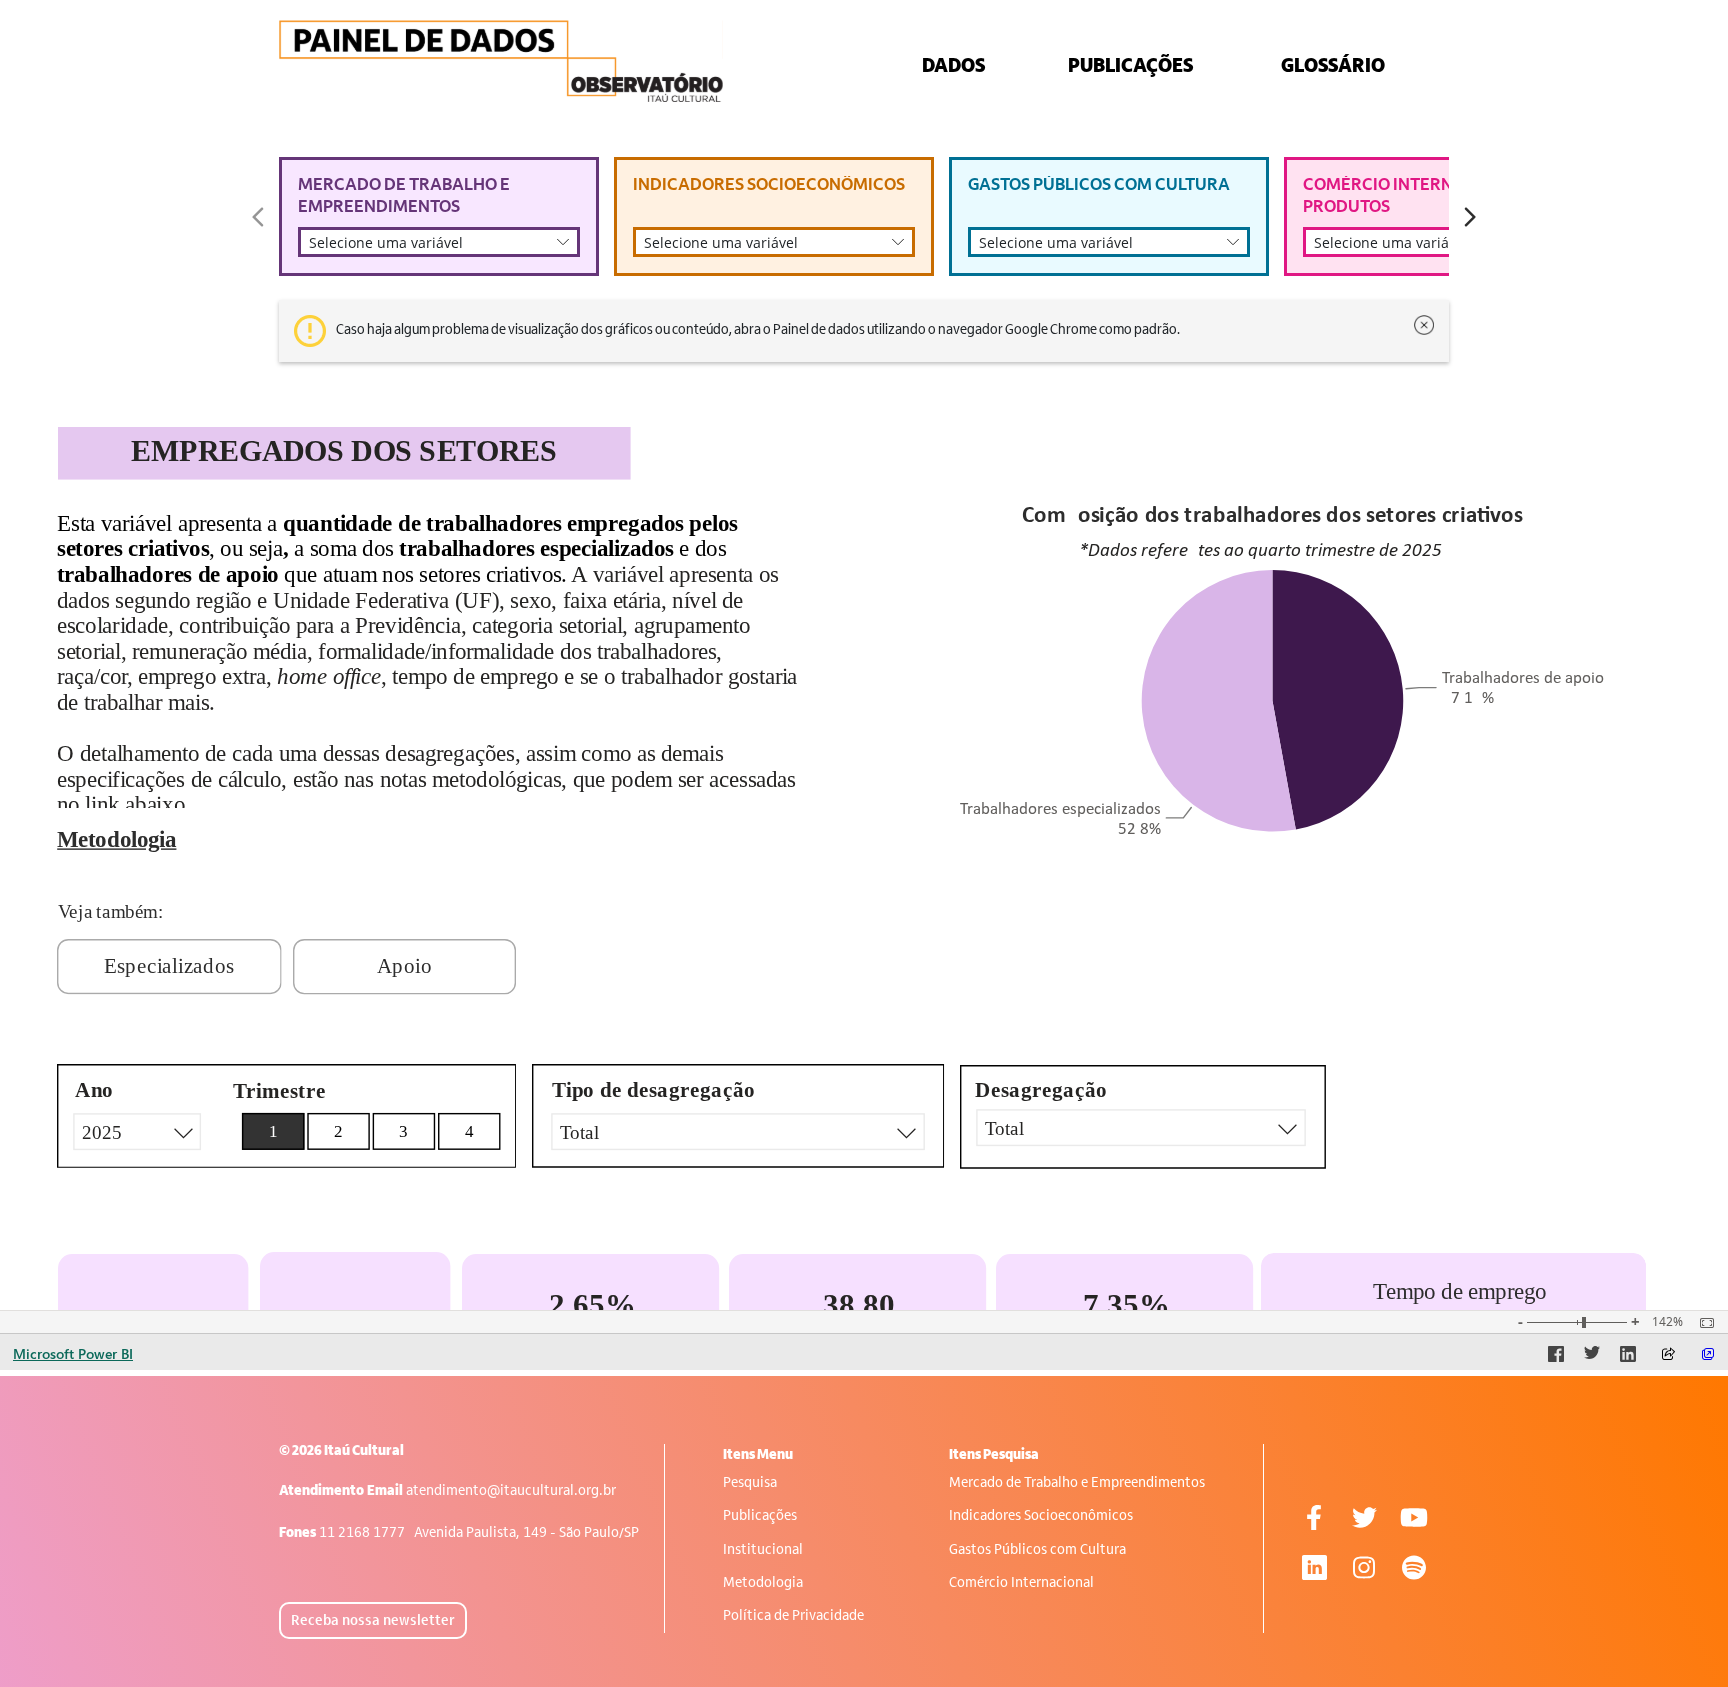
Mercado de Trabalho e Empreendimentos (1077, 1483)
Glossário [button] (1333, 67)
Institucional (763, 1550)
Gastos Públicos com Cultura (1037, 1550)
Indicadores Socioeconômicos (1041, 1516)
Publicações (760, 1516)
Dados (953, 67)
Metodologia (763, 1583)
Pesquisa (750, 1483)
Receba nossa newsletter (373, 1621)
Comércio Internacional (1021, 1583)
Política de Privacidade (793, 1616)
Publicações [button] (1130, 67)
